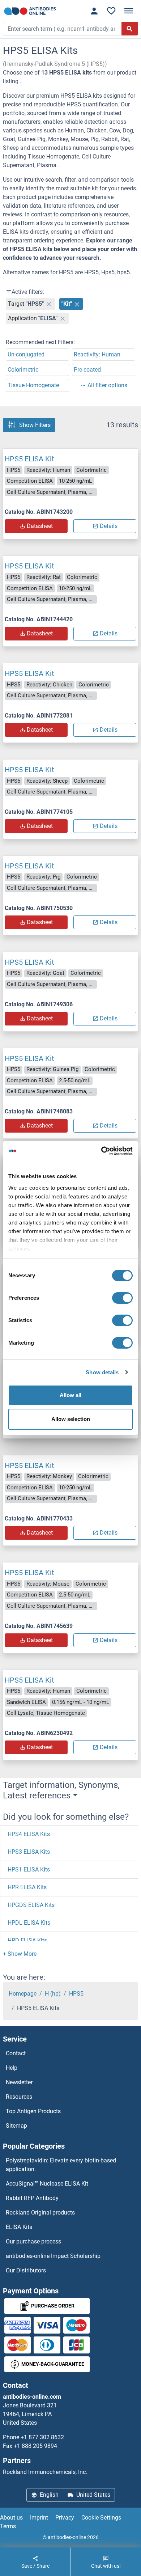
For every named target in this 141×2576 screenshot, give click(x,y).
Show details (102, 1372)
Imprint (39, 2518)
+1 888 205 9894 (35, 2446)
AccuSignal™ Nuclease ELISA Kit (47, 2184)
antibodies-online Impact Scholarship (53, 2256)
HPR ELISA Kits (27, 1887)
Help (12, 2068)
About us (11, 2518)
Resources (19, 2097)
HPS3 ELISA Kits (29, 1852)
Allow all (70, 1395)
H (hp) (53, 1994)
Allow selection (71, 1419)
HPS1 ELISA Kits (29, 1869)
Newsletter (19, 2082)
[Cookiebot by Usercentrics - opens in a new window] (101, 1151)
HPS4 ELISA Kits (29, 1834)
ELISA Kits (19, 2227)
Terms (8, 2526)
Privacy (65, 2518)
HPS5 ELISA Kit (29, 459)
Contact (16, 2053)
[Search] (130, 29)
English (49, 2495)
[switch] (122, 1298)
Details (109, 526)
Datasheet (40, 526)
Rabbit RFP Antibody (32, 2198)
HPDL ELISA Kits (29, 1923)
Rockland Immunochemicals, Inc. (45, 2472)
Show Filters (35, 425)
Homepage (23, 1994)
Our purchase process (33, 2241)
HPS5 (76, 1994)
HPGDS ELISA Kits (31, 1905)
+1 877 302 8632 (42, 2437)
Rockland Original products (40, 2213)
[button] (20, 1954)
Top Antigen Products (33, 2111)
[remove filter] (49, 304)
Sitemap (16, 2126)
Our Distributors (26, 2270)
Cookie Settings (101, 2518)
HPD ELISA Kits (27, 1940)
